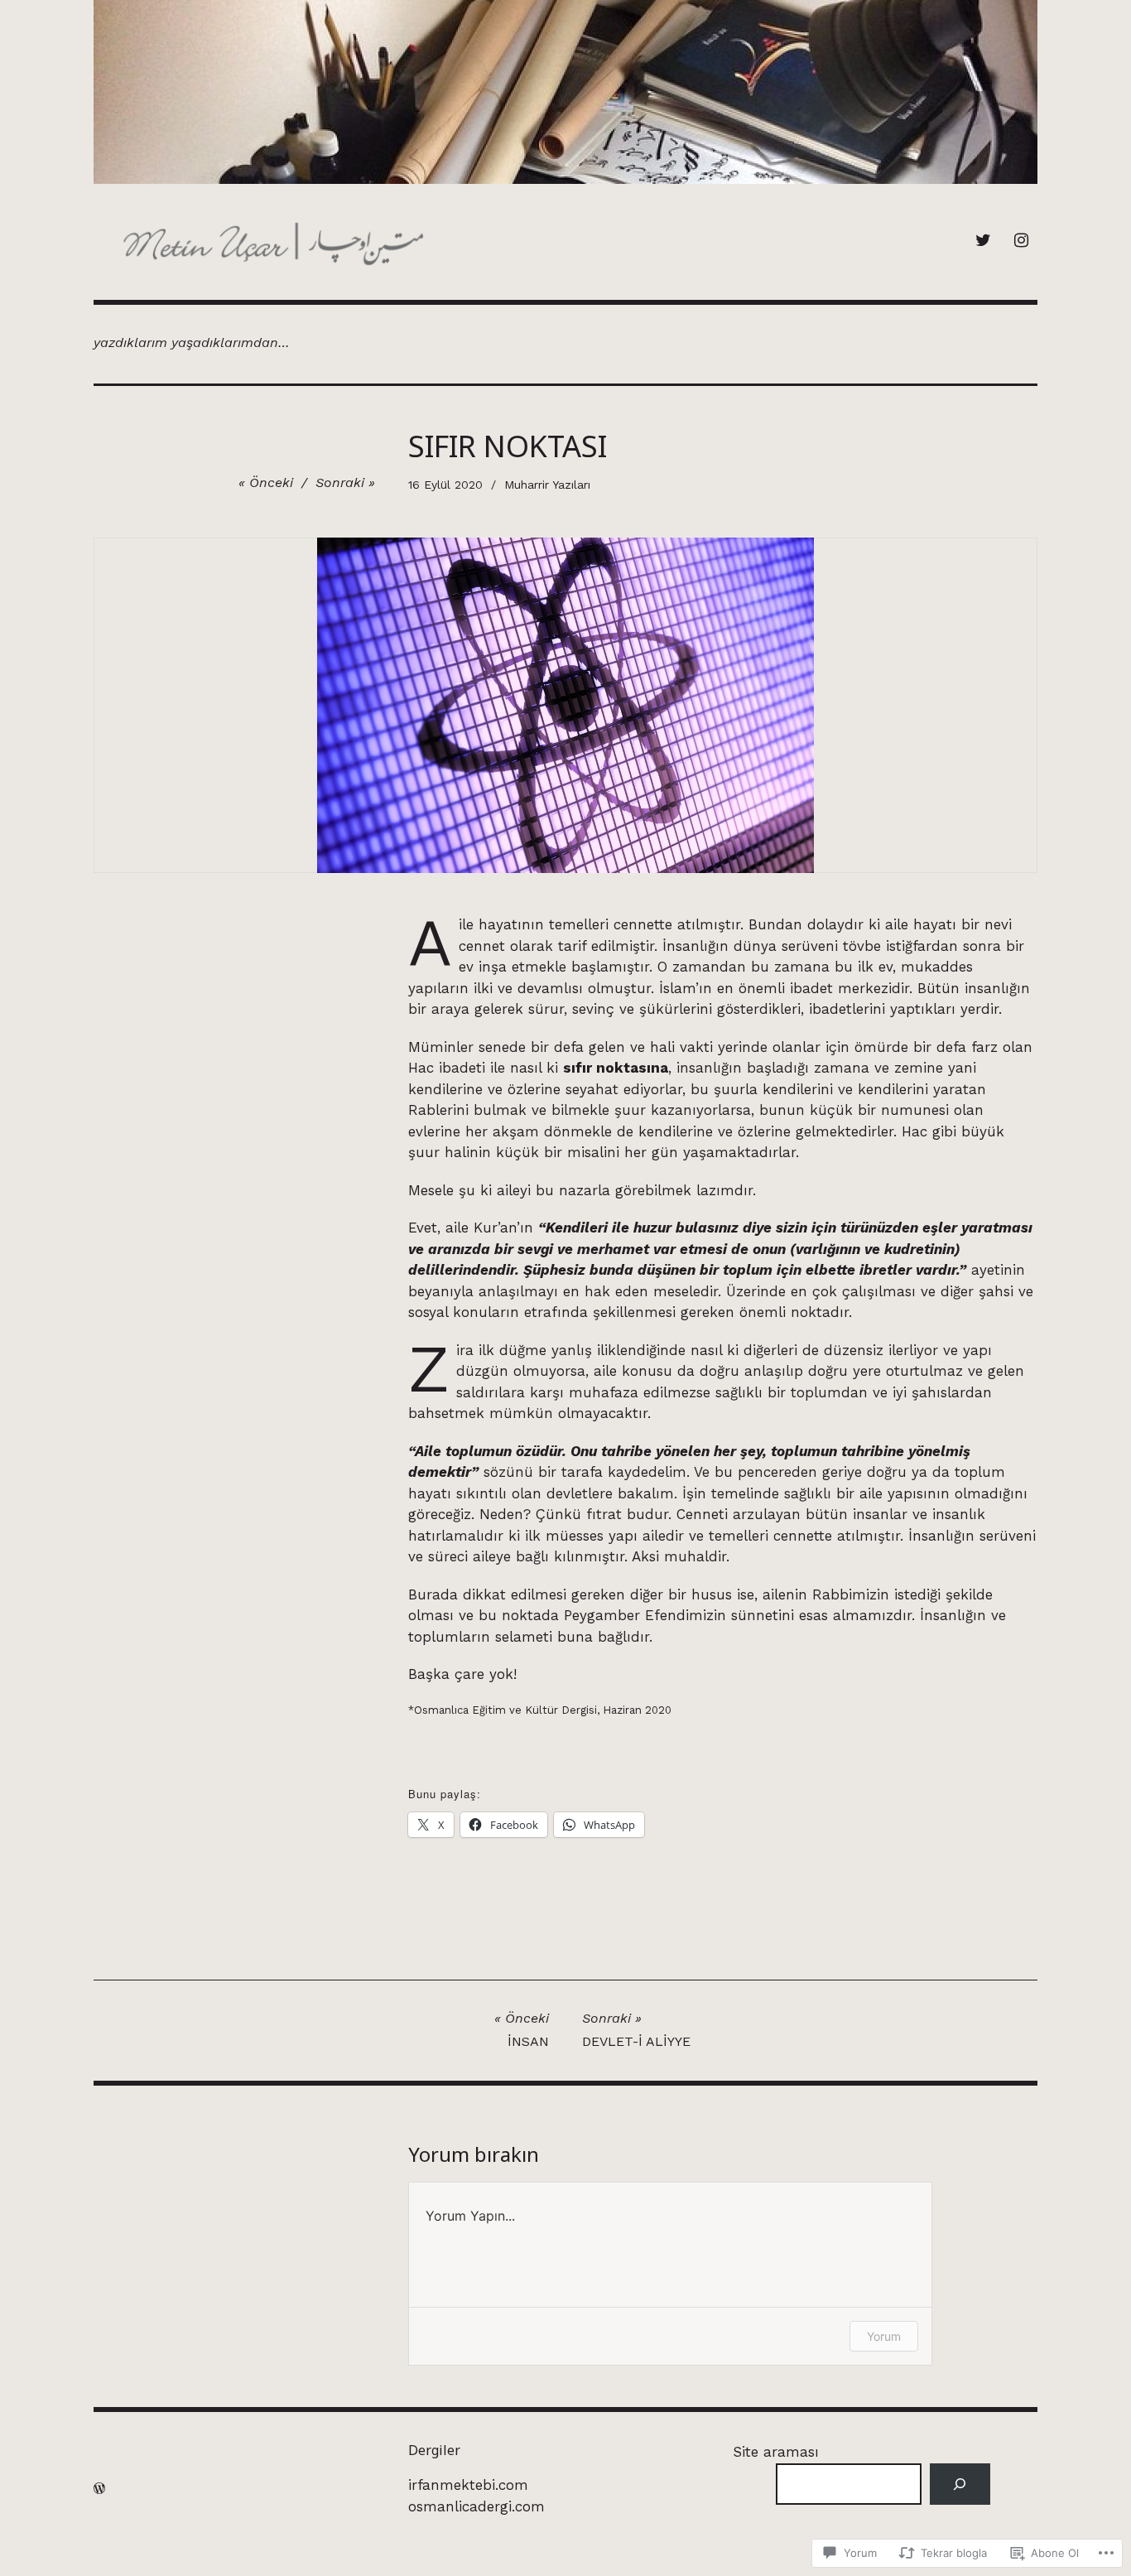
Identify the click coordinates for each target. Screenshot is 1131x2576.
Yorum (884, 2336)
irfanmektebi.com (468, 2485)
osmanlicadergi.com (476, 2506)
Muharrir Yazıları (547, 485)
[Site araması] (960, 2484)
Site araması (776, 2452)
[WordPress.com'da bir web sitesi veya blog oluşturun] (99, 2489)
